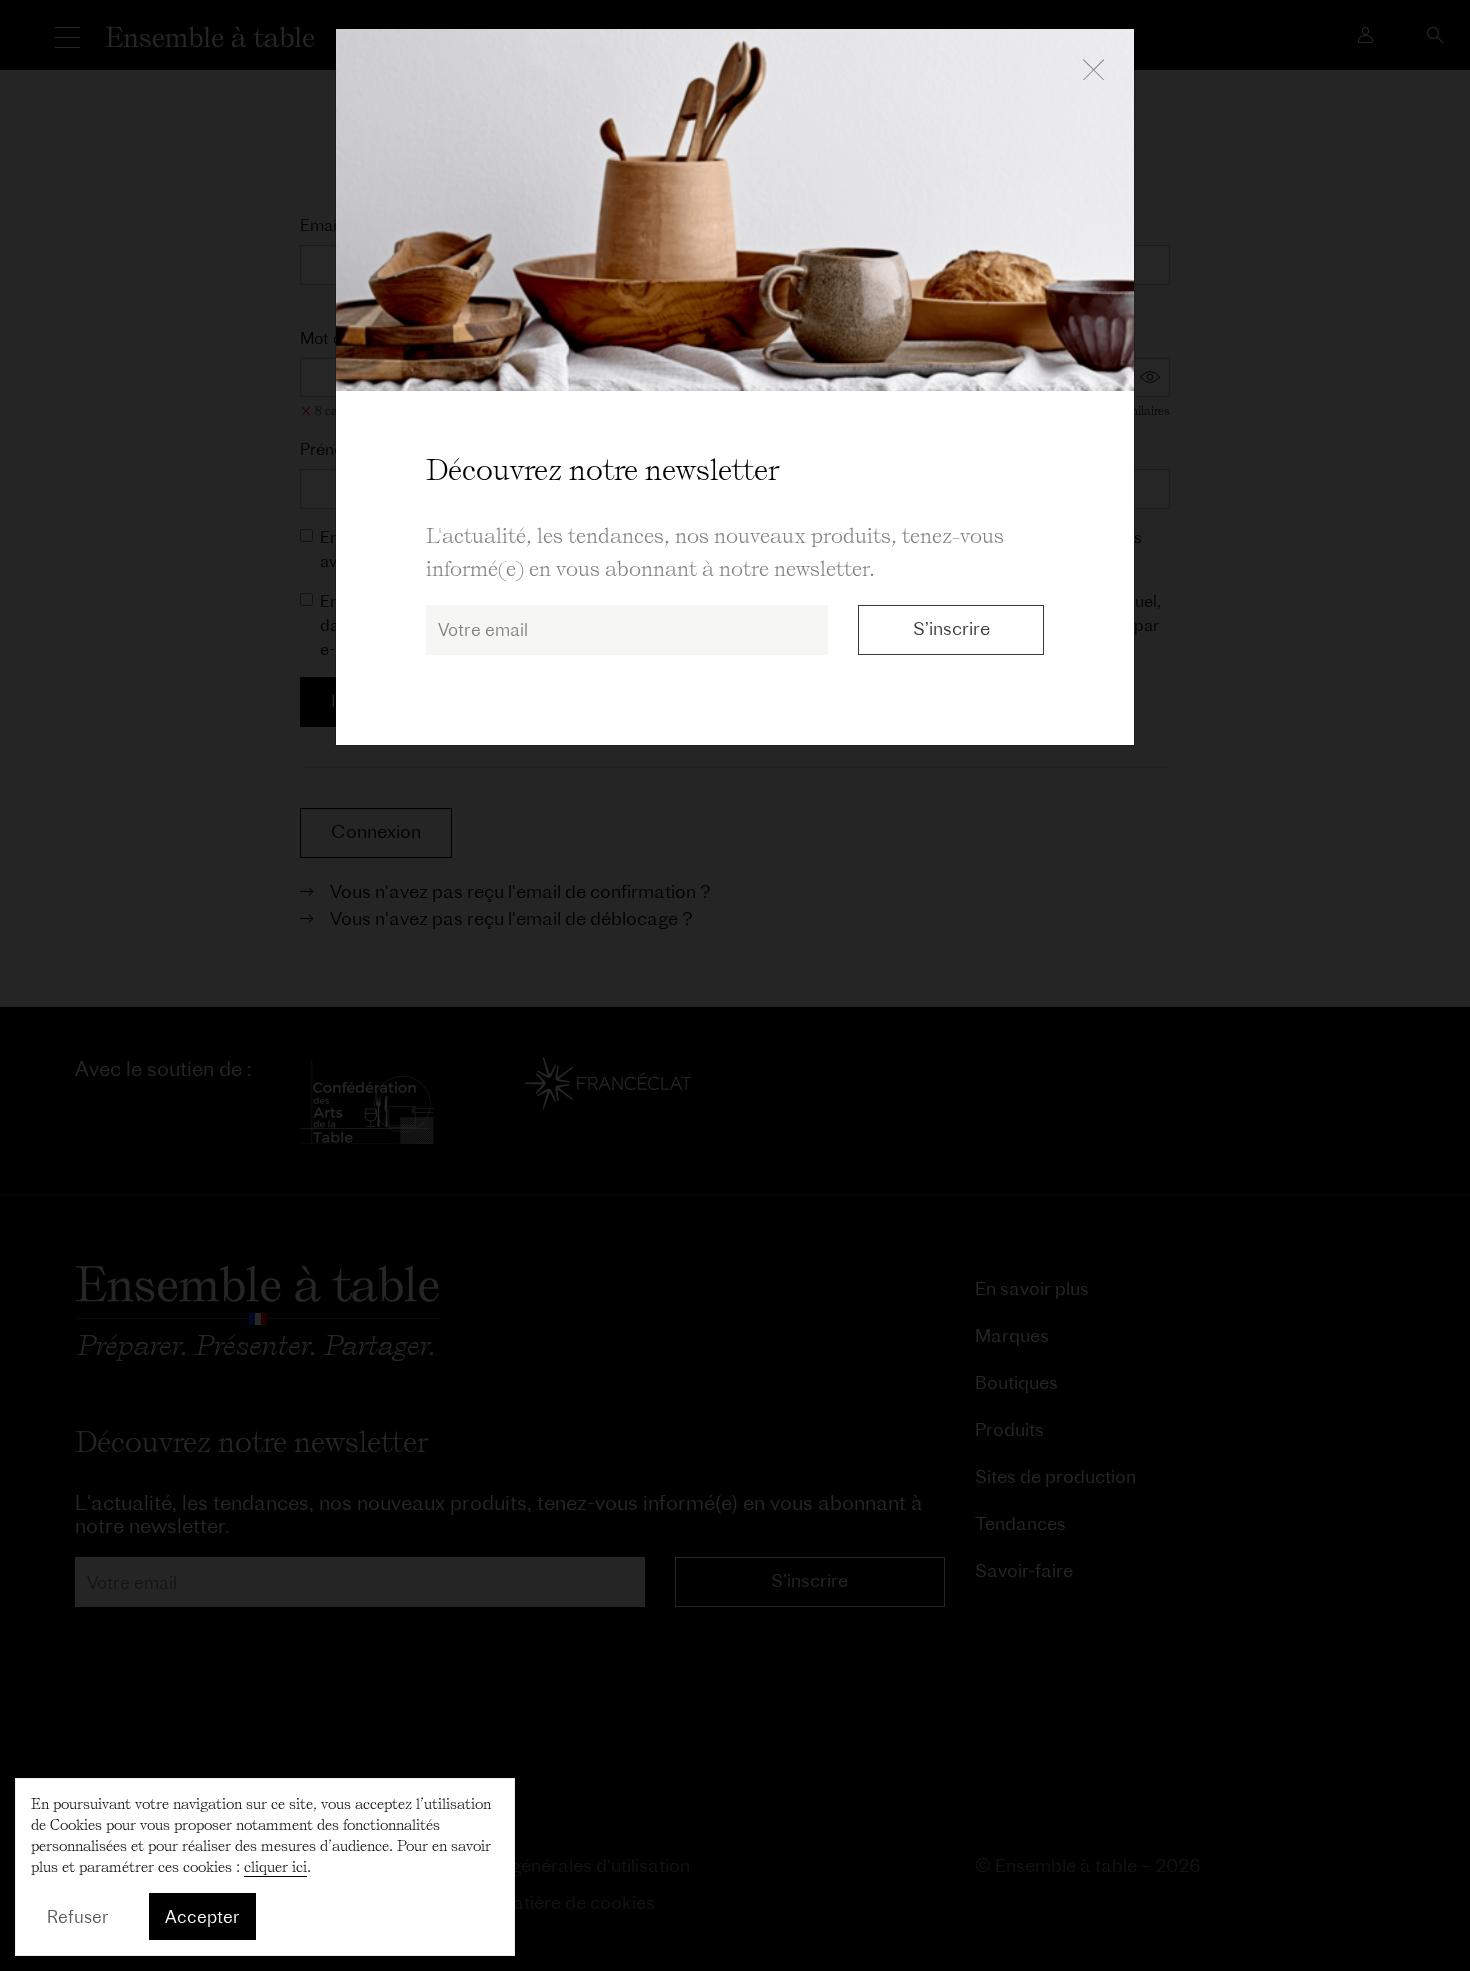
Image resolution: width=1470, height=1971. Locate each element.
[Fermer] (1093, 71)
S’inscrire (951, 628)
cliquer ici (275, 1867)
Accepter (202, 1916)
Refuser (78, 1916)
